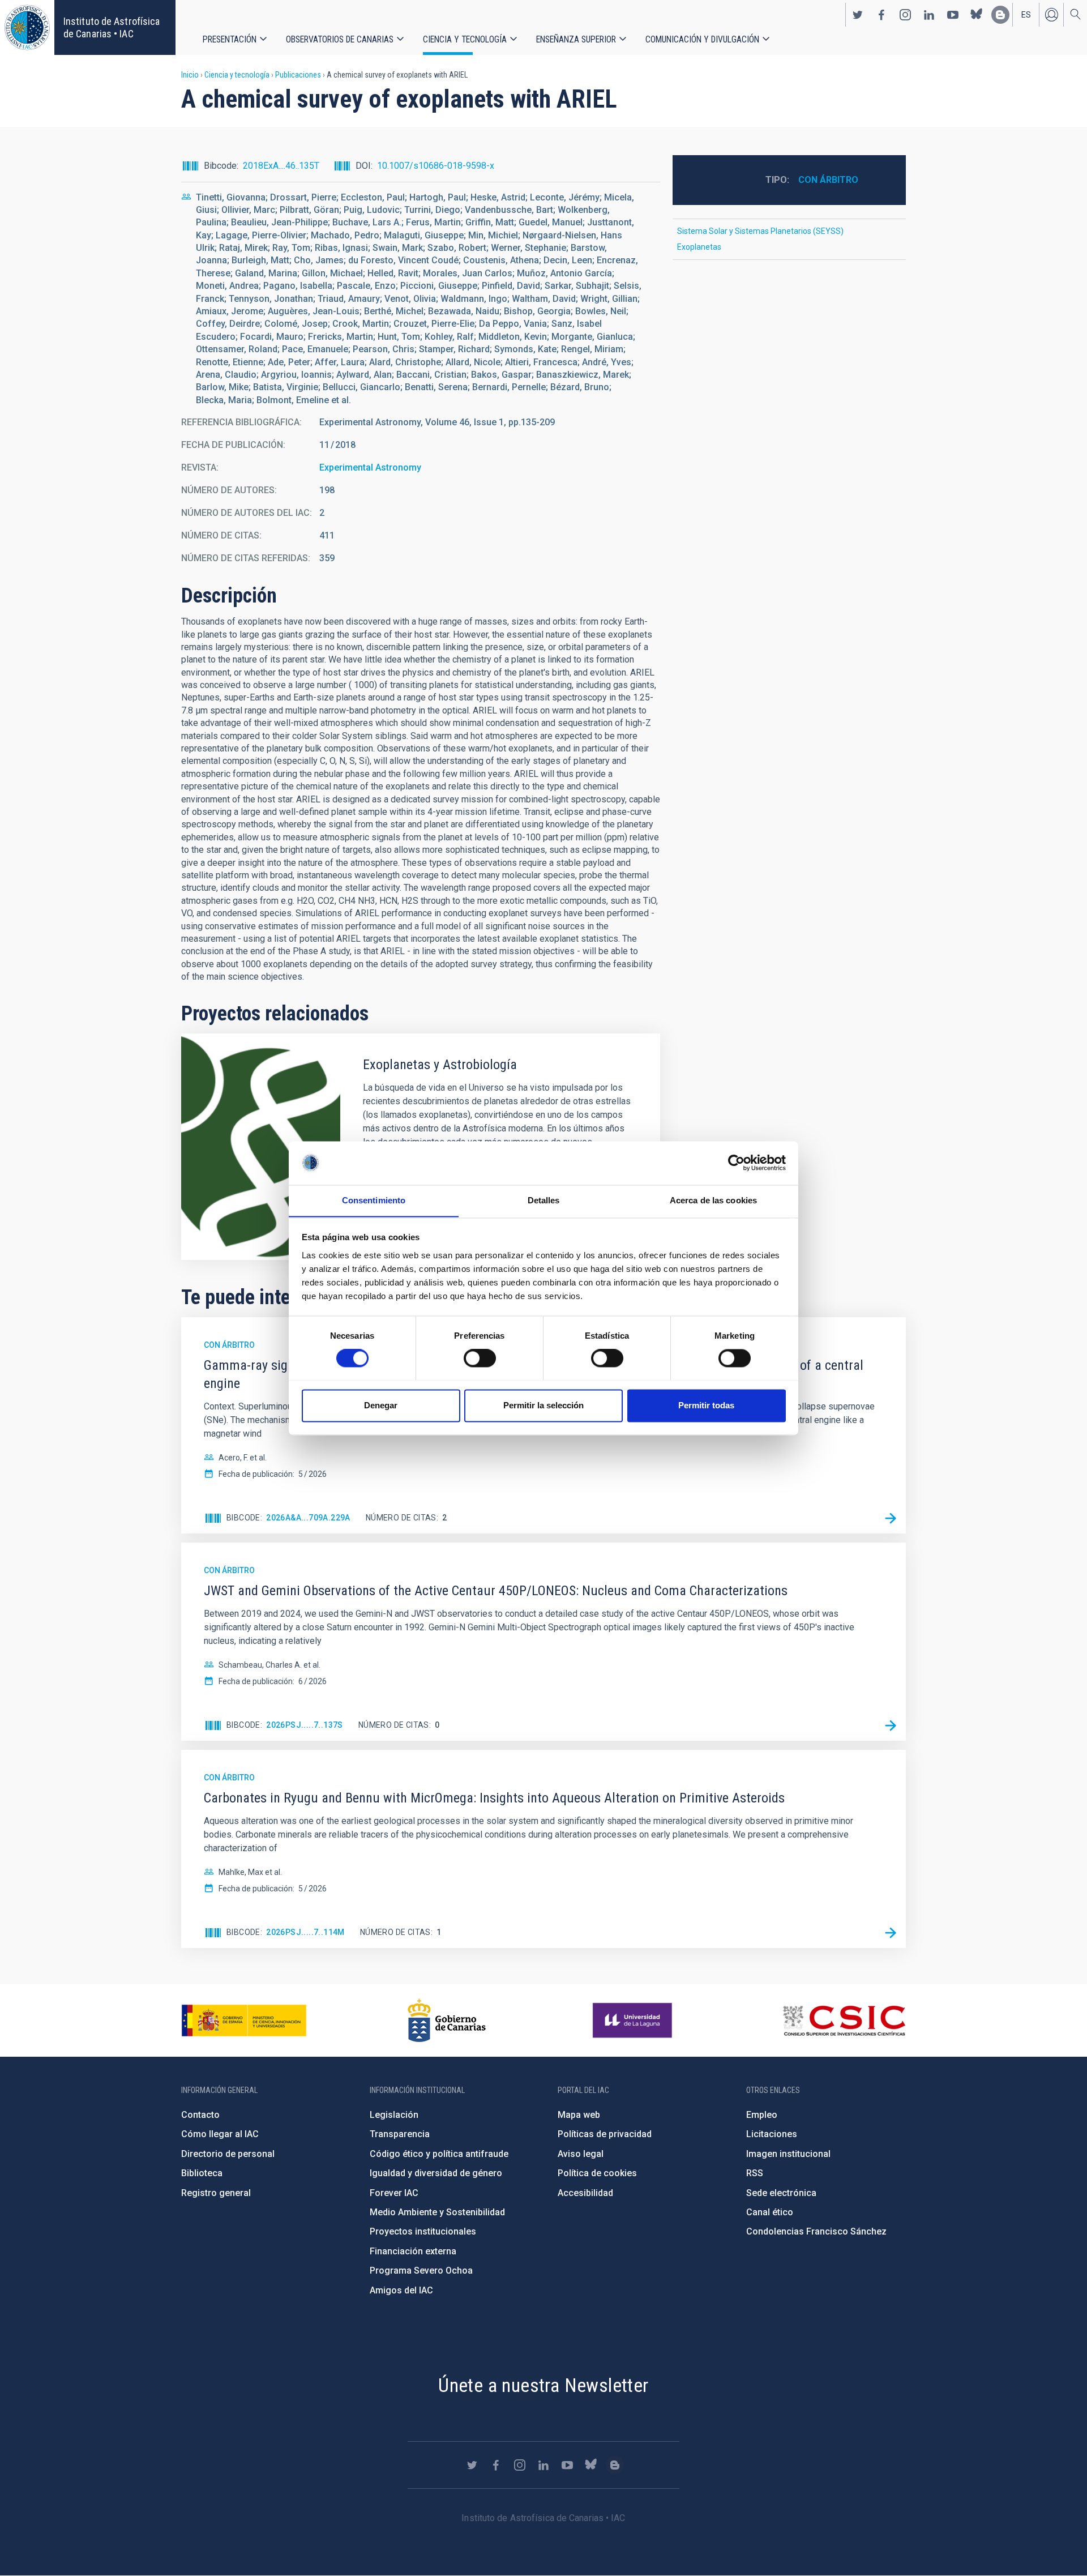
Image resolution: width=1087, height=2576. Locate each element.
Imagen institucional (788, 2154)
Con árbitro (828, 180)
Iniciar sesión (1051, 15)
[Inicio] (27, 27)
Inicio (190, 75)
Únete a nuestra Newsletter (543, 2385)
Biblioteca (202, 2173)
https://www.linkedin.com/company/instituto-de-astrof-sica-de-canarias (929, 15)
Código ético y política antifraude (439, 2154)
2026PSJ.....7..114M (305, 1932)
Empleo (762, 2115)
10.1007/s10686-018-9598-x (436, 166)
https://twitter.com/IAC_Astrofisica (858, 15)
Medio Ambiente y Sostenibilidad (437, 2212)
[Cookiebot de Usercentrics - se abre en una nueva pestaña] (736, 1163)
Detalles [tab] (544, 1200)
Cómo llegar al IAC (220, 2134)
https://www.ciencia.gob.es (244, 2020)
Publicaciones (298, 75)
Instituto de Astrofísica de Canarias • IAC (112, 27)
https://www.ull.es (634, 2020)
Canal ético (770, 2212)
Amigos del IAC (401, 2290)
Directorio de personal (228, 2154)
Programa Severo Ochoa (421, 2270)
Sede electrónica (781, 2193)
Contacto (200, 2115)
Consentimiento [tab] (374, 1200)
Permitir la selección (543, 1405)
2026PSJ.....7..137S (305, 1725)
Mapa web (579, 2115)
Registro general (216, 2193)
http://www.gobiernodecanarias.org (447, 2020)
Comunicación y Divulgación (702, 39)
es (1026, 15)
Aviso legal (581, 2154)
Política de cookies (597, 2173)
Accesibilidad (585, 2193)
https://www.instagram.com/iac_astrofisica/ (905, 15)
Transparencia (400, 2134)
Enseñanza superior (576, 39)
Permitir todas (706, 1405)
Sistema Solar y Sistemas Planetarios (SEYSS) (760, 231)
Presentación (230, 39)
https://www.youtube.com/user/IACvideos (953, 15)
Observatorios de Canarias (340, 39)
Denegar (381, 1405)
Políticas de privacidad (605, 2134)
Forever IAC (394, 2193)
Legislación (394, 2115)
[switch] (480, 1358)
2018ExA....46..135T (281, 166)
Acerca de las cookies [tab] (713, 1200)
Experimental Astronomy (370, 467)
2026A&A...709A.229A (308, 1518)
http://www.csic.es (844, 2020)
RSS (755, 2173)
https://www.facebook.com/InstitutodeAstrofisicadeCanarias (881, 15)
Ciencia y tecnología (465, 39)
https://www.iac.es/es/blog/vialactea (1000, 15)
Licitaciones (772, 2134)
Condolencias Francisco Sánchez (816, 2231)
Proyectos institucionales (423, 2231)
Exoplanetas (699, 247)
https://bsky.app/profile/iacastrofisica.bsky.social (977, 15)
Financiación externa (413, 2251)
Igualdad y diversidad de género (436, 2173)
